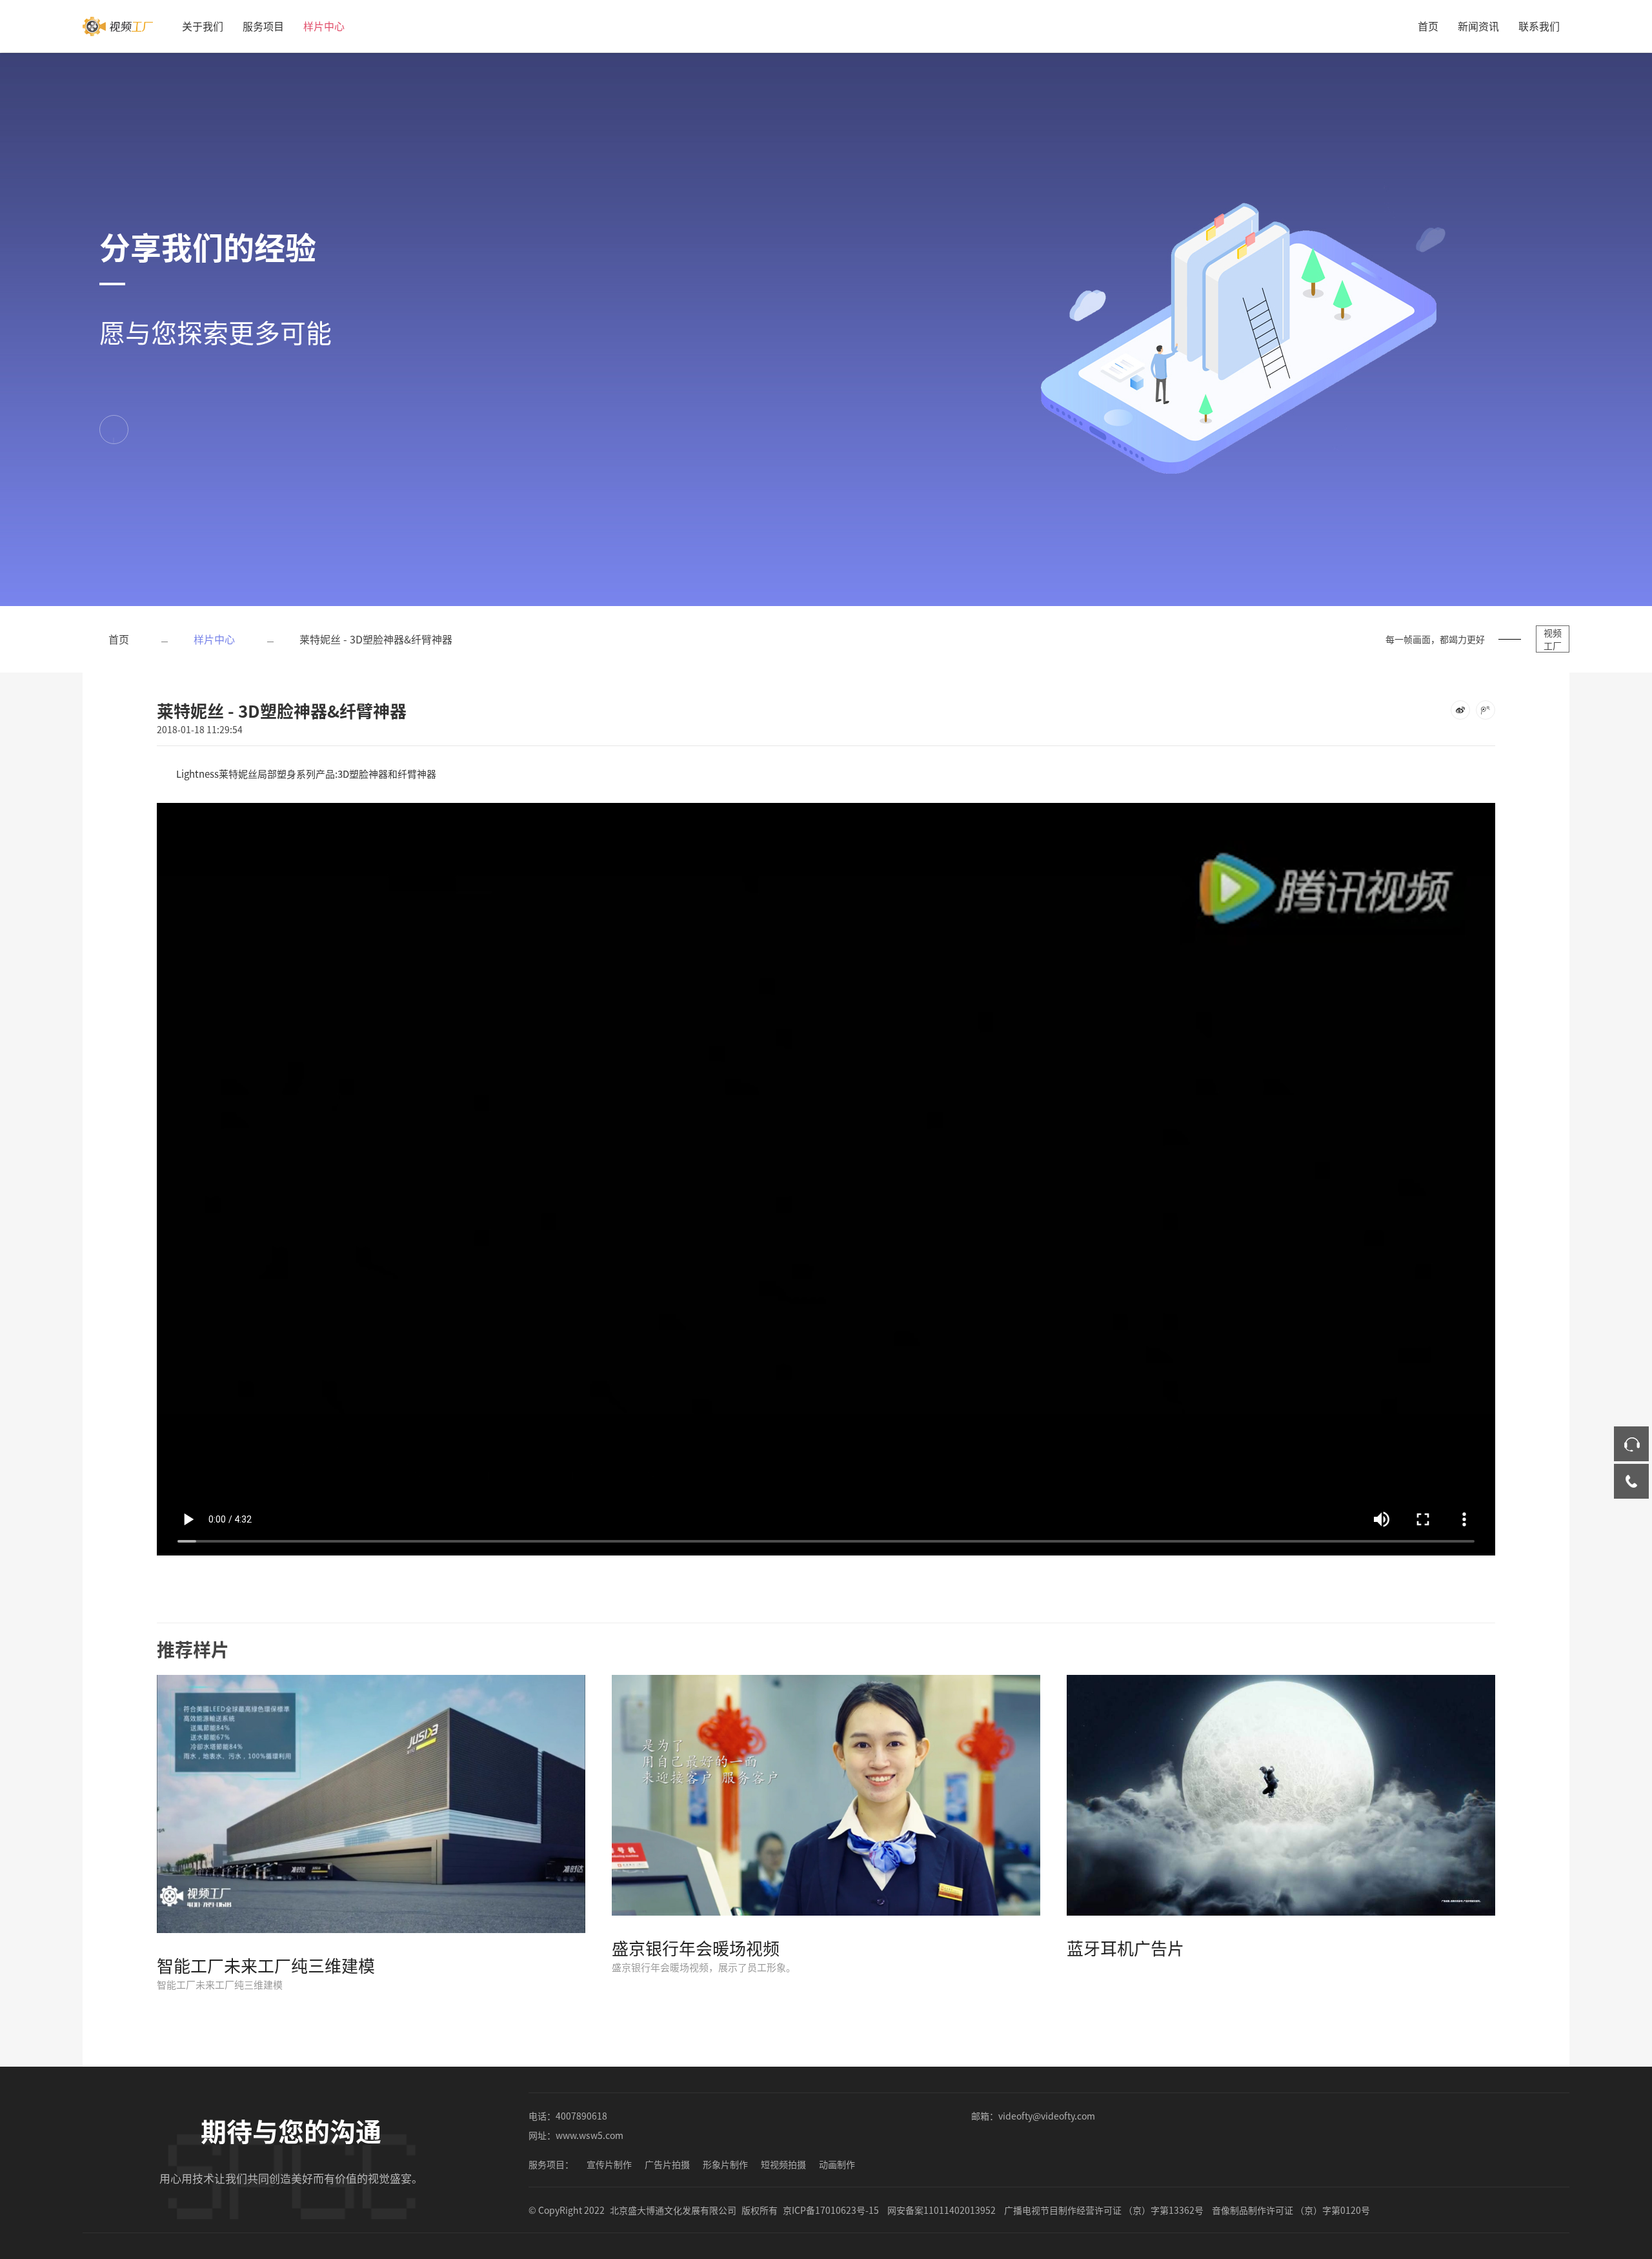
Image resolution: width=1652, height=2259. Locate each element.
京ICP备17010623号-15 (831, 2210)
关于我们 (203, 26)
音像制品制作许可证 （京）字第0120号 (1291, 2210)
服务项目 (263, 26)
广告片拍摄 (667, 2164)
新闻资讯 (1478, 26)
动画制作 (837, 2164)
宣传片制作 (609, 2164)
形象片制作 (725, 2164)
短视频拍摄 (783, 2164)
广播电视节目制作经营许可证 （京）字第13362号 (1104, 2210)
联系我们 (1539, 26)
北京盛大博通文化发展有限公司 (673, 2210)
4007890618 (581, 2116)
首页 (1428, 26)
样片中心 (324, 26)
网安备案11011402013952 (942, 2210)
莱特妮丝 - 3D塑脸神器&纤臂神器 (376, 639)
